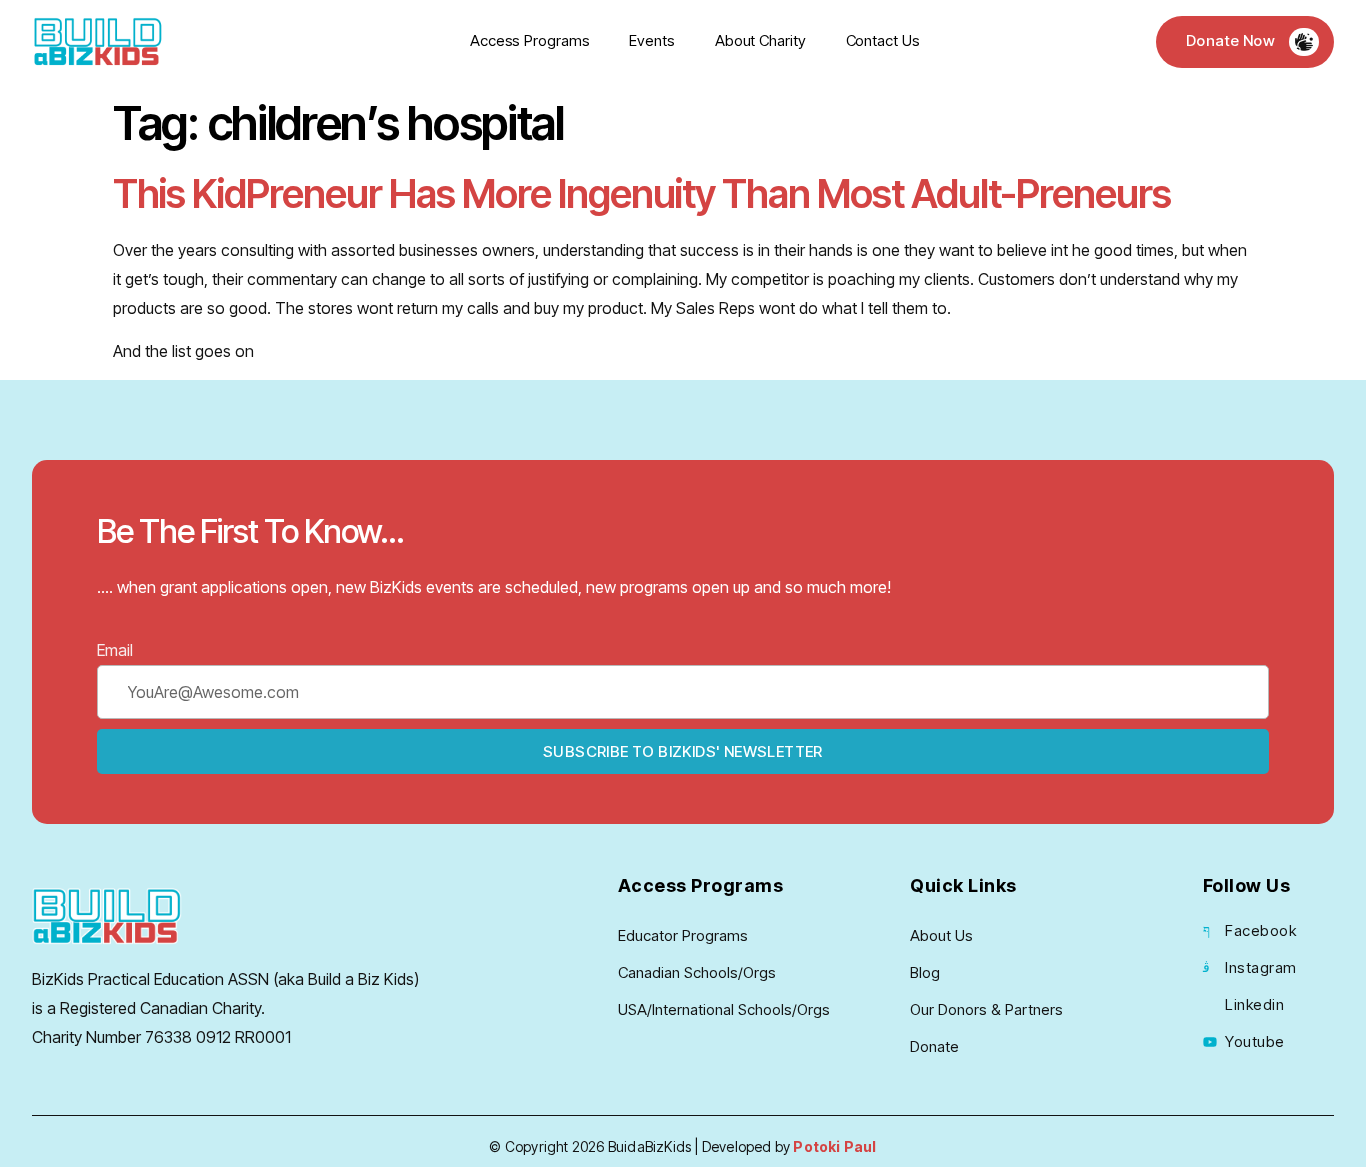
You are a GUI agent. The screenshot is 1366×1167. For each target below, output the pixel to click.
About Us (941, 935)
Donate (934, 1046)
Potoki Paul (834, 1146)
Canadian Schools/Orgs (697, 972)
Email (115, 650)
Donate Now (1230, 40)
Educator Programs (683, 935)
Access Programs (530, 40)
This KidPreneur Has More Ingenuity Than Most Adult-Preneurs (642, 194)
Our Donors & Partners (986, 1009)
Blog (925, 972)
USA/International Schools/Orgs (724, 1009)
